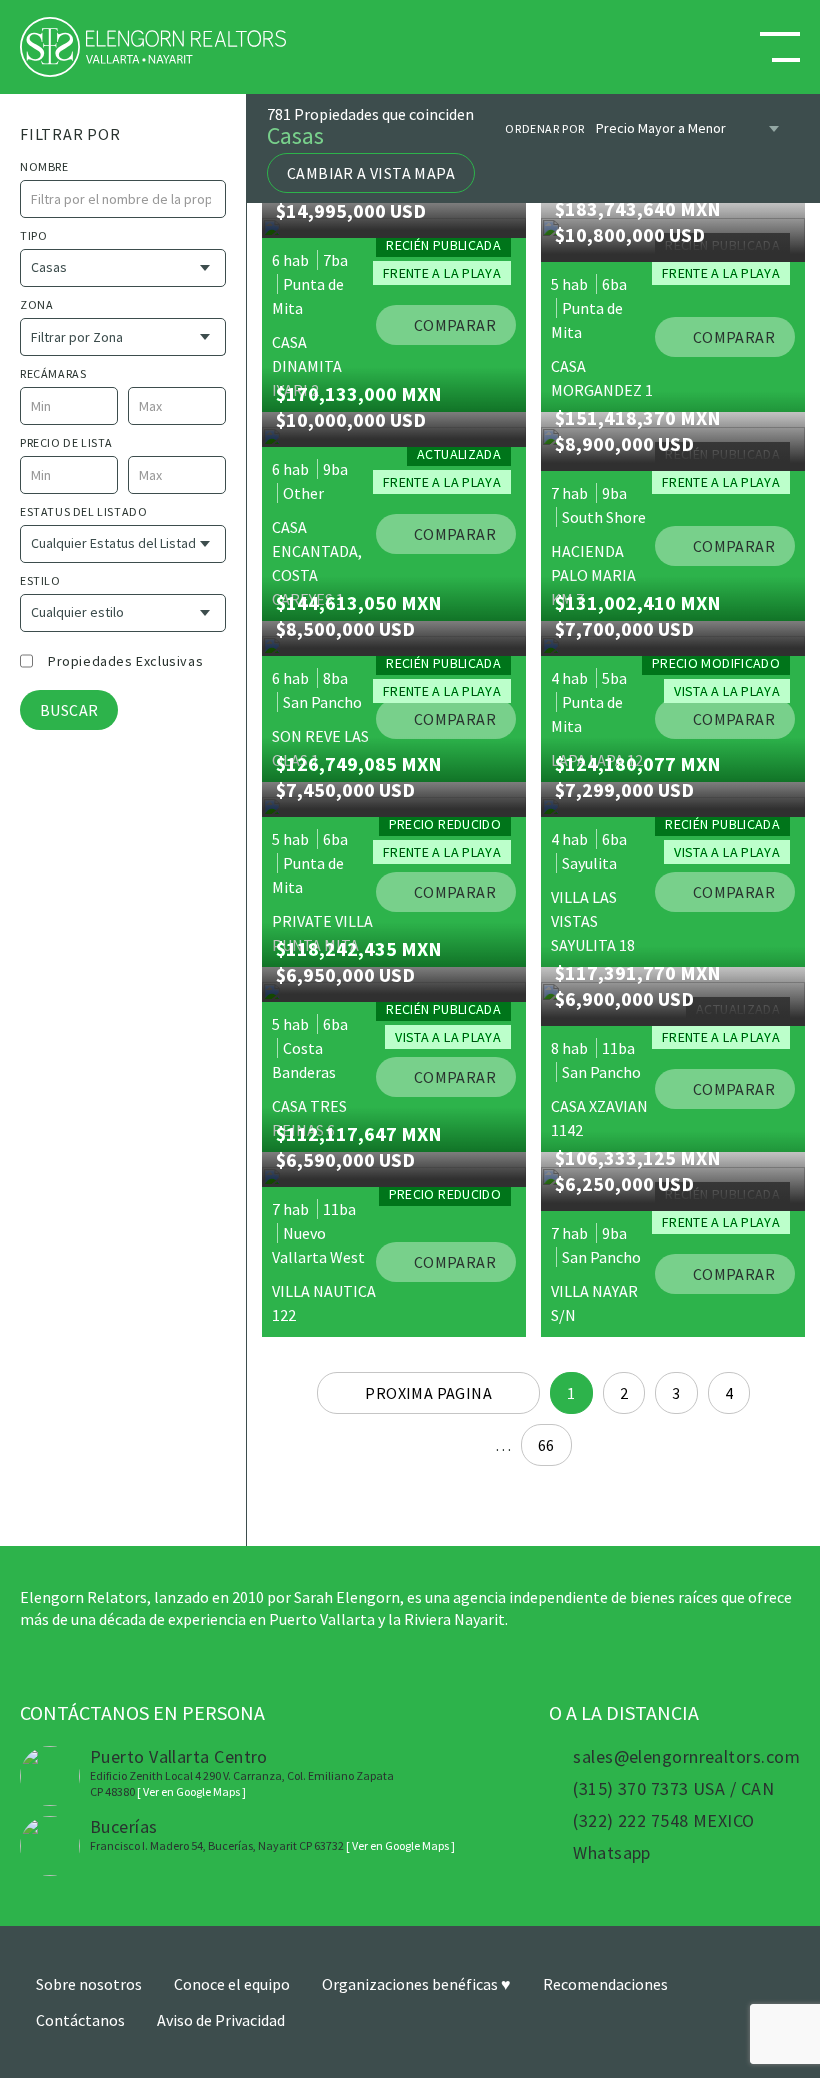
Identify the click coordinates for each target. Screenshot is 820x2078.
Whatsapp (612, 1853)
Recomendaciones (605, 1984)
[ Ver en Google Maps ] (191, 1791)
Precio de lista (66, 442)
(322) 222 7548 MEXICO (663, 1821)
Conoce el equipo (232, 1984)
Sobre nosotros (89, 1984)
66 (546, 1445)
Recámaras (53, 373)
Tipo (33, 235)
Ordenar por (545, 128)
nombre (44, 166)
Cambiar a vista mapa (371, 173)
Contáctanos (80, 2020)
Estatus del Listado (83, 511)
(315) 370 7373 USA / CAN (673, 1789)
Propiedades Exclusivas (125, 661)
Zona (36, 304)
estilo (40, 580)
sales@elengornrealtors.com (686, 1757)
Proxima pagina (428, 1393)
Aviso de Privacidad (221, 2020)
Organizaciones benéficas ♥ (416, 1984)
